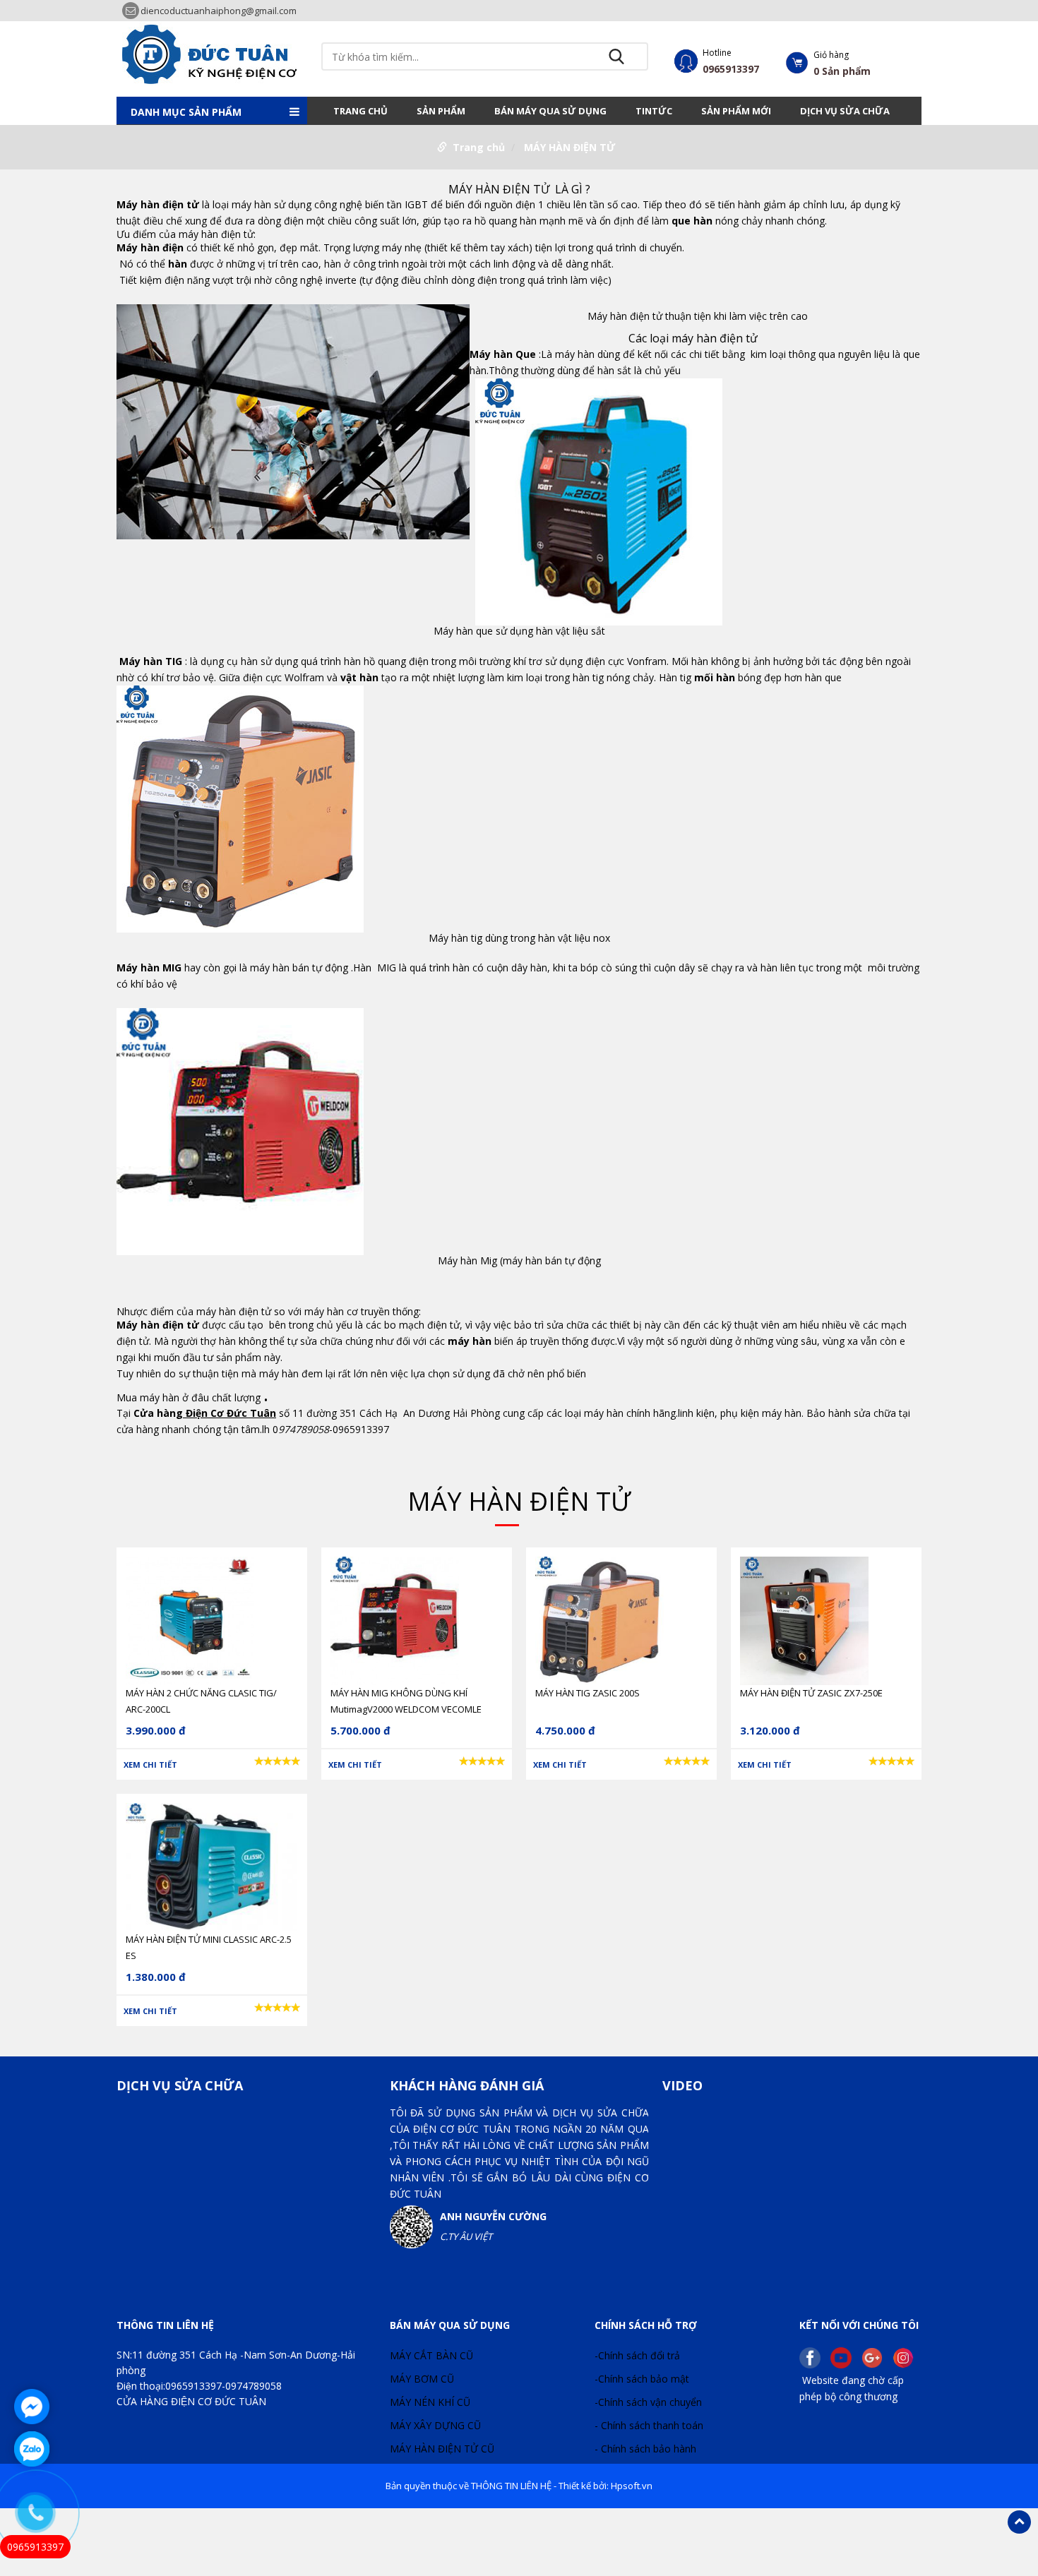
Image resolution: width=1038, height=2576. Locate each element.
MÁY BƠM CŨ (422, 2379)
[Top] (1019, 2522)
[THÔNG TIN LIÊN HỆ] (212, 53)
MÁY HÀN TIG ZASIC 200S (587, 1693)
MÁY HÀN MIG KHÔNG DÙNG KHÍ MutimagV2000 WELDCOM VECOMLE (406, 1701)
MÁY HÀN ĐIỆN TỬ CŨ (442, 2449)
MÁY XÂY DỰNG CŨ (435, 2425)
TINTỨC (654, 111)
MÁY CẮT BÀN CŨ (431, 2355)
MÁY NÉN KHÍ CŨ (430, 2402)
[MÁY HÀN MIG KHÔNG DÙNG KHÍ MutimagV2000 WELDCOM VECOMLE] (395, 1619)
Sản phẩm (441, 111)
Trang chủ (360, 111)
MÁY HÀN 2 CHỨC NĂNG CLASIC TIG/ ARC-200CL (201, 1701)
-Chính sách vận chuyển (648, 2402)
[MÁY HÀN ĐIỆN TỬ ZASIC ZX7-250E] (804, 1619)
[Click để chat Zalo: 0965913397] (32, 2449)
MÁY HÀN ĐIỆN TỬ (569, 147)
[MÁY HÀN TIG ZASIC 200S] (599, 1619)
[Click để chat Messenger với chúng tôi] (32, 2407)
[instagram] (907, 2356)
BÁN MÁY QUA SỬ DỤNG (550, 111)
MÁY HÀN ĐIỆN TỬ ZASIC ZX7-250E (811, 1693)
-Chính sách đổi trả (637, 2355)
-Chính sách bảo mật (642, 2379)
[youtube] (845, 2356)
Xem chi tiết (150, 1765)
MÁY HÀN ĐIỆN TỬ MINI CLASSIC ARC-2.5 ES (209, 1947)
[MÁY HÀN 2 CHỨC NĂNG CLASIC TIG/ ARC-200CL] (190, 1619)
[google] (876, 2356)
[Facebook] (813, 2356)
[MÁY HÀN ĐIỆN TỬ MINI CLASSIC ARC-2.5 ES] (211, 1865)
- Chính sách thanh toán (649, 2425)
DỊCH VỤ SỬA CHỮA (845, 111)
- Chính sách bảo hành (645, 2449)
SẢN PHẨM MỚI (736, 111)
